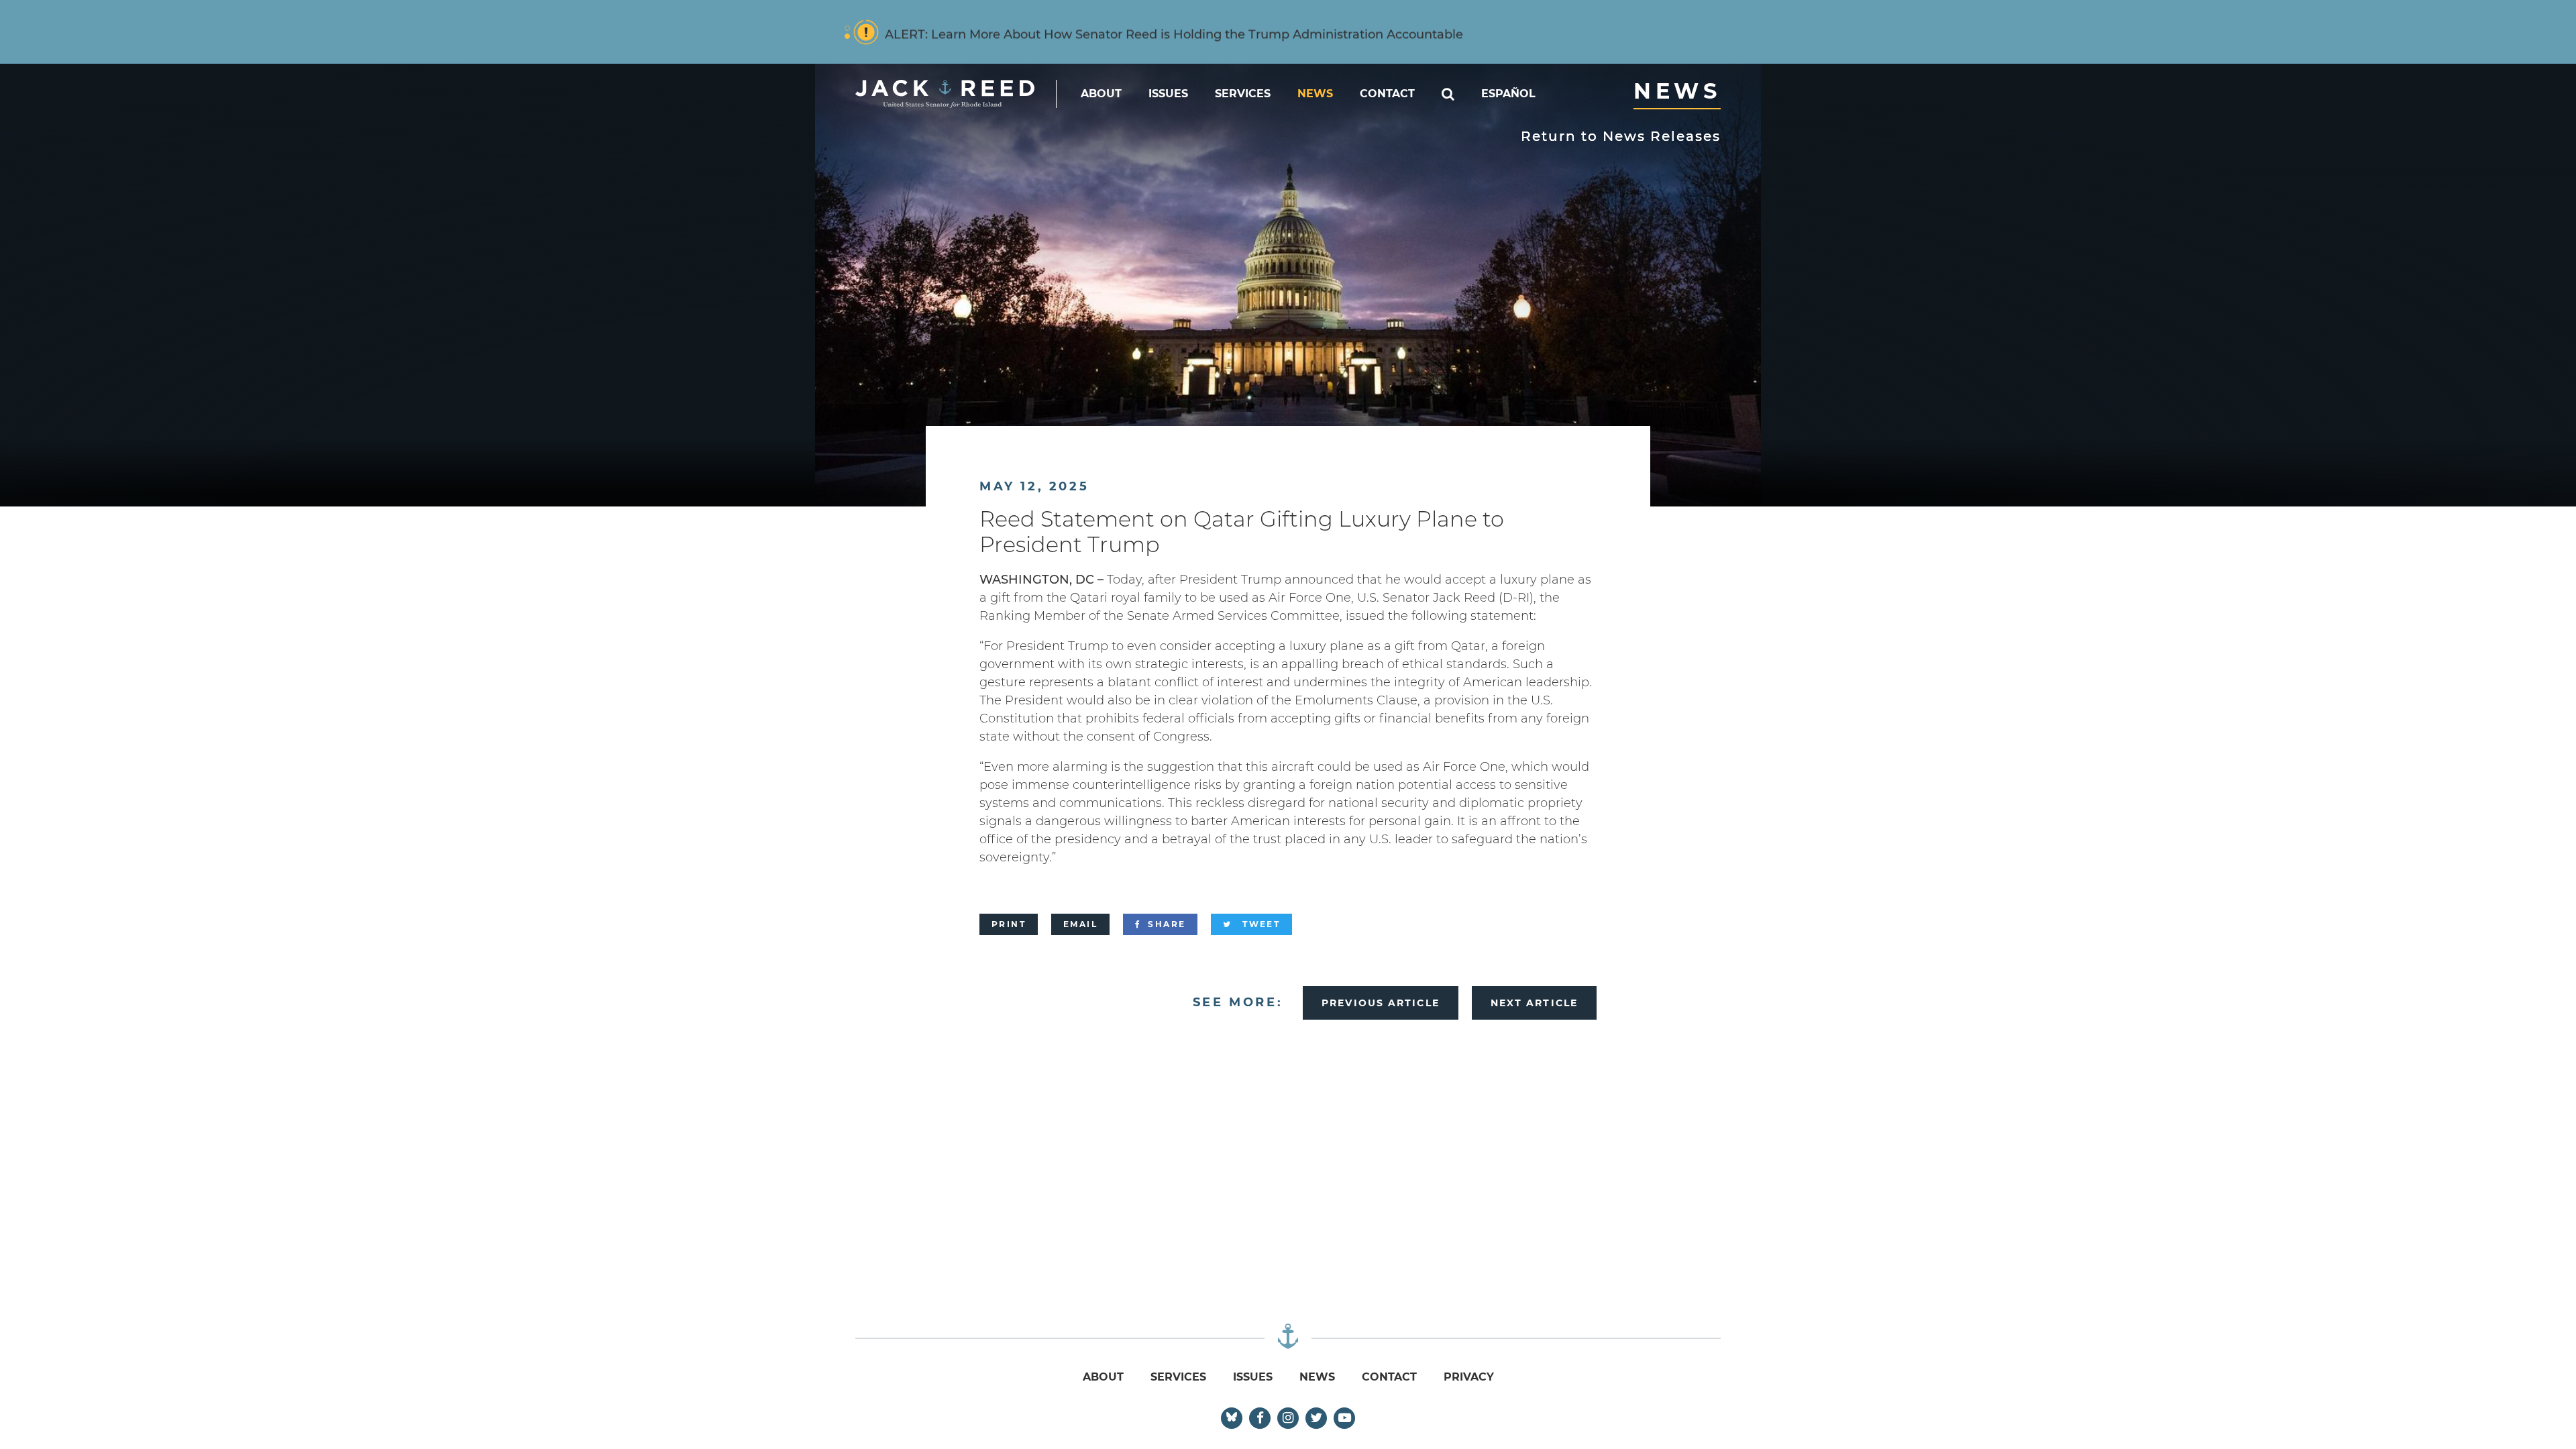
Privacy (1469, 1377)
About (1101, 94)
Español (1508, 94)
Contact (1387, 94)
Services (1243, 94)
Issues (1168, 94)
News (1315, 94)
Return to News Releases (1621, 136)
